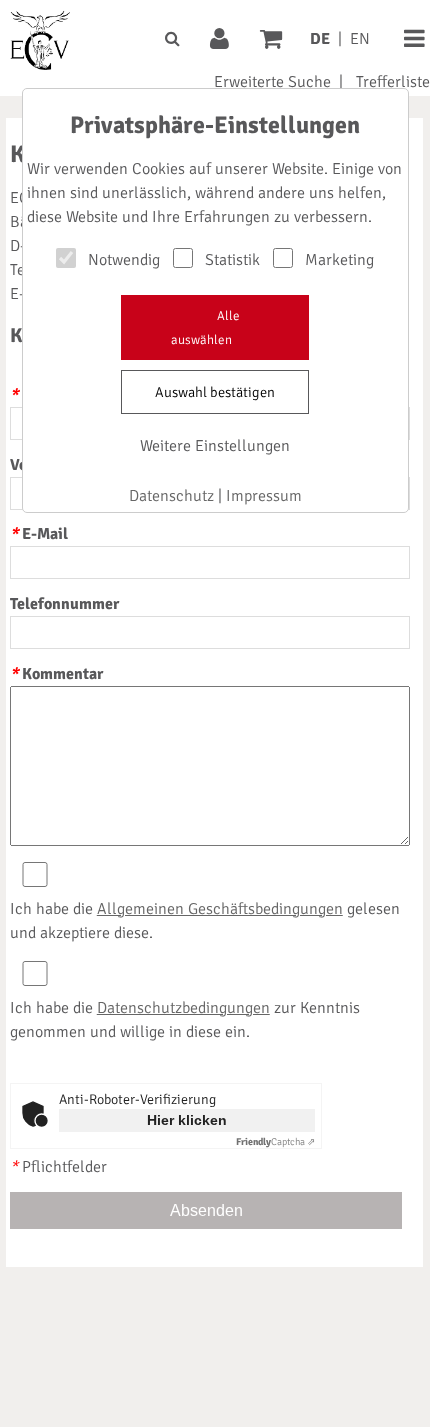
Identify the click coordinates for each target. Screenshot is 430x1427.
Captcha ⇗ (275, 1142)
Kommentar (56, 674)
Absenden (206, 1210)
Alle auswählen (205, 328)
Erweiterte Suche (272, 82)
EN (360, 39)
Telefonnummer (64, 604)
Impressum (264, 496)
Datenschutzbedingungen (183, 1008)
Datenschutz (171, 496)
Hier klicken (187, 1120)
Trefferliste (393, 82)
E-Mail (39, 534)
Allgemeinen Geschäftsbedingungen (220, 909)
